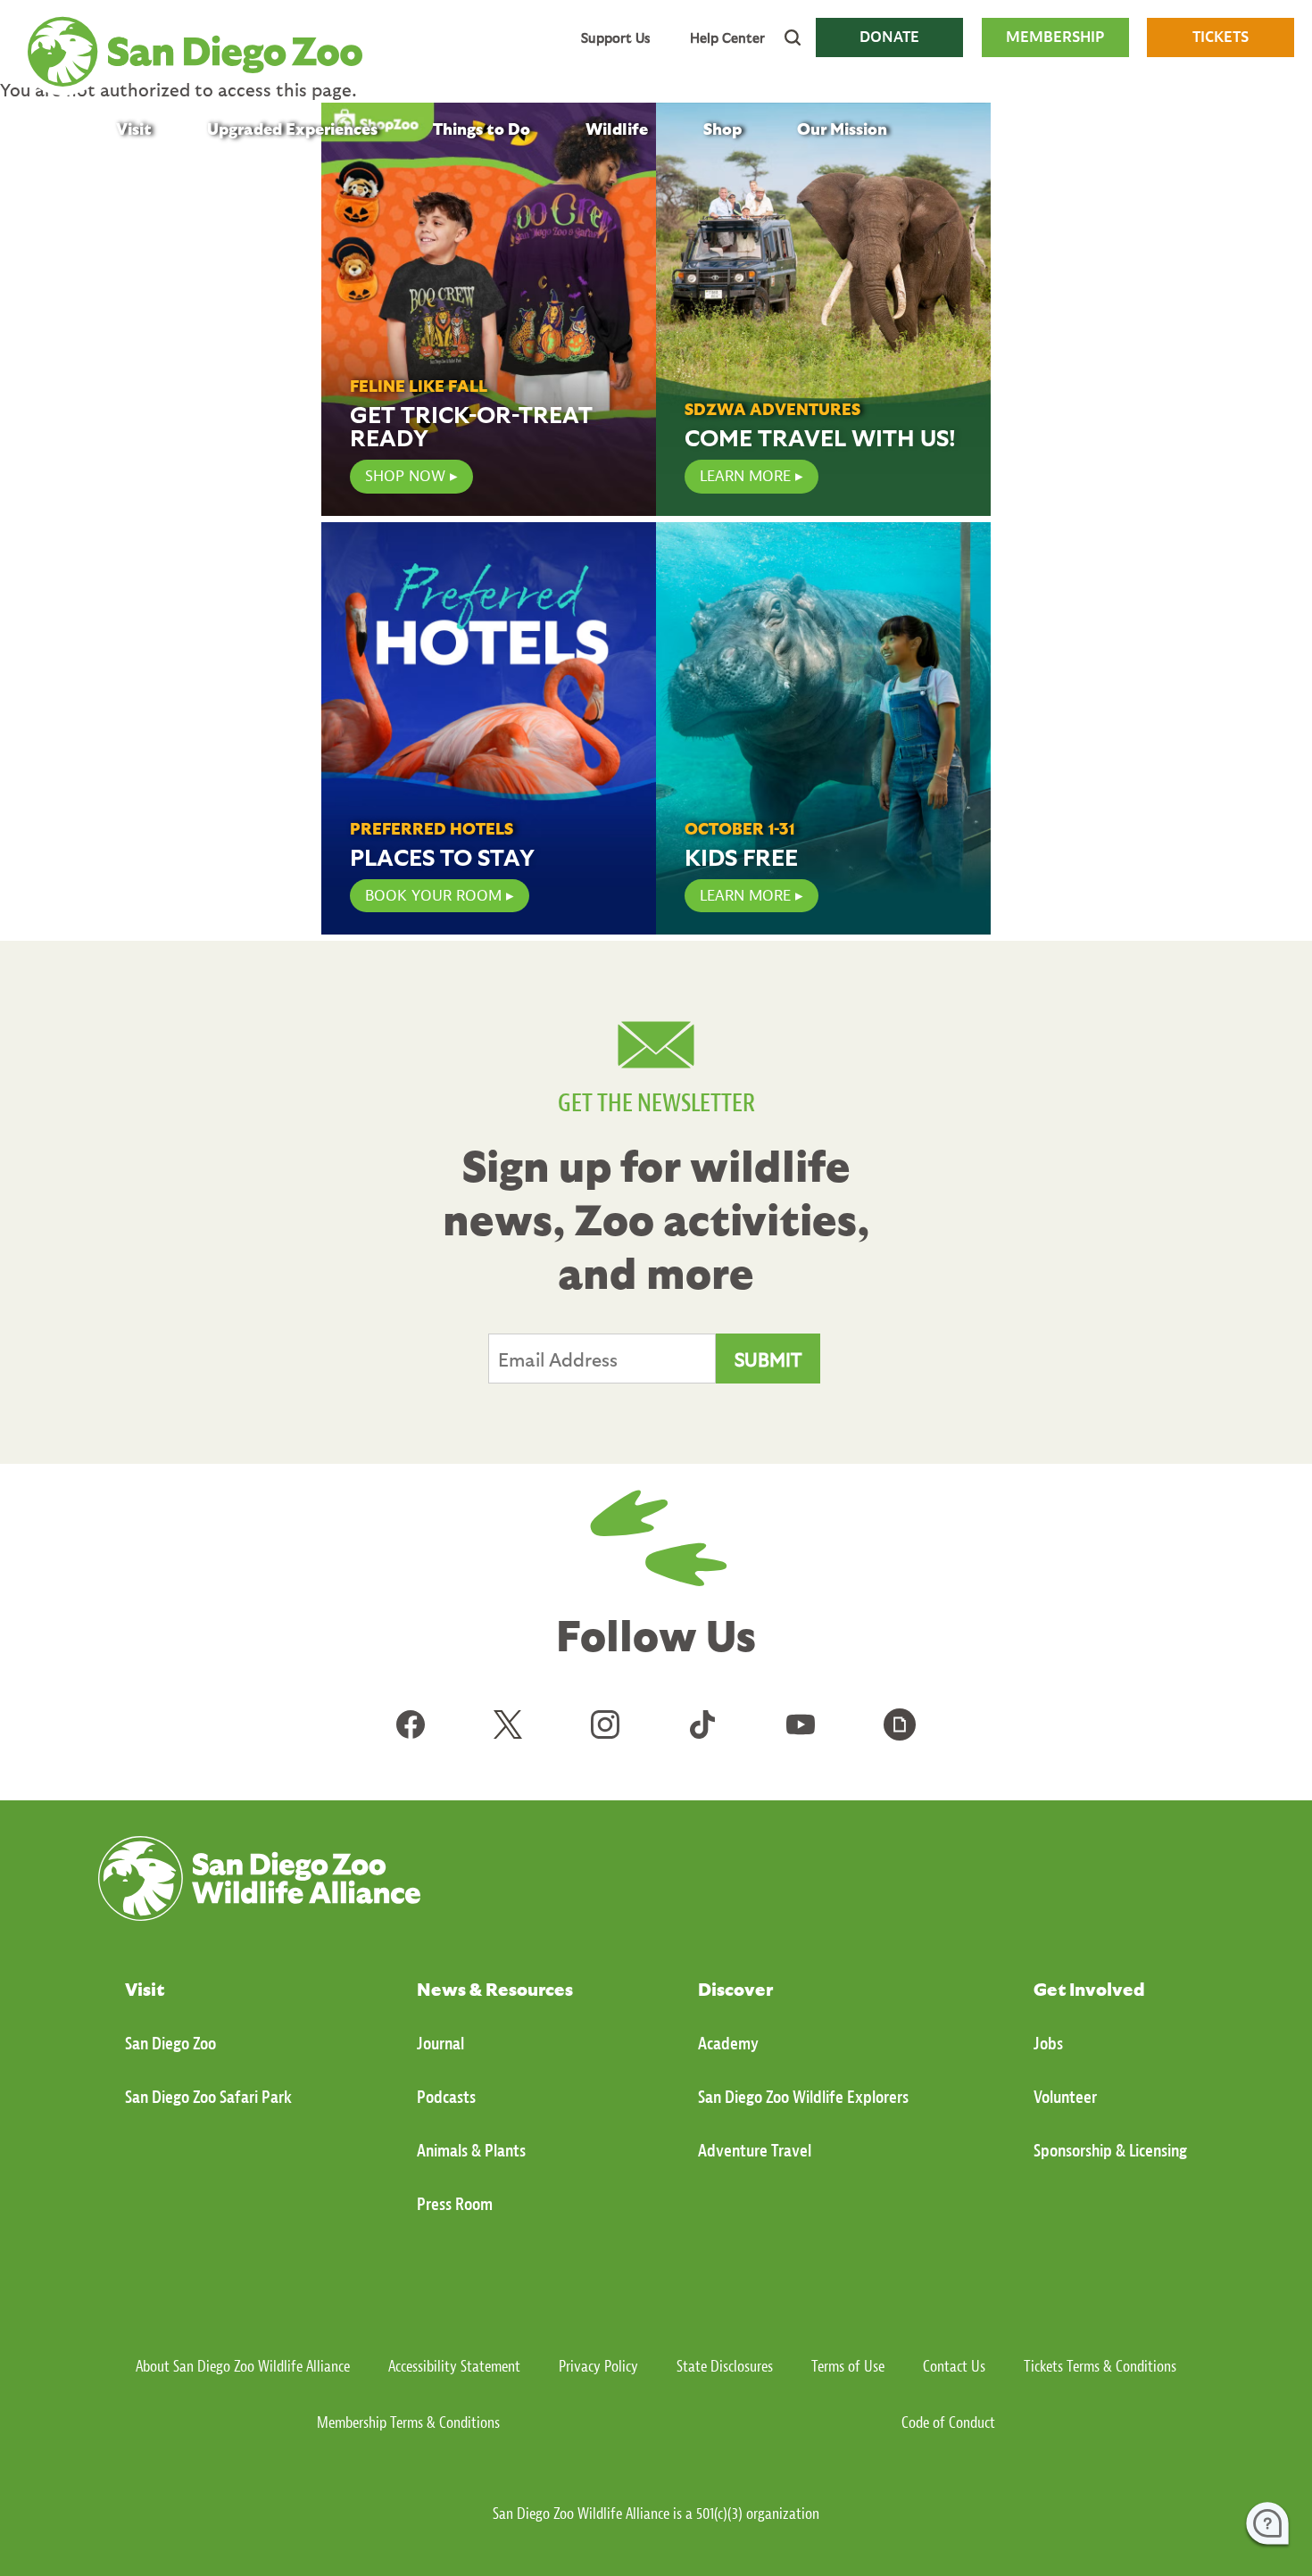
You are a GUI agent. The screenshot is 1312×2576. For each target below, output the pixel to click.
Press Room (455, 2204)
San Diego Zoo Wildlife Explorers (803, 2097)
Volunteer (1065, 2097)
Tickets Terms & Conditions (1100, 2367)
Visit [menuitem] (134, 128)
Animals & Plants (471, 2151)
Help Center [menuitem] (727, 37)
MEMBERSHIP (1055, 37)
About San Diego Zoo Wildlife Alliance (243, 2367)
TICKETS (1221, 37)
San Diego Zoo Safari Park (208, 2097)
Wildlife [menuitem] (617, 128)
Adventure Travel (755, 2151)
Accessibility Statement (454, 2367)
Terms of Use (848, 2367)
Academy (728, 2044)
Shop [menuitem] (722, 128)
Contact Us (954, 2367)
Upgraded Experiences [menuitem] (292, 128)
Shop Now (405, 476)
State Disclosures (725, 2367)
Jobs (1048, 2044)
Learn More (745, 476)
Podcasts (446, 2097)
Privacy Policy (598, 2367)
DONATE (889, 37)
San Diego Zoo (170, 2044)
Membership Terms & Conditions (408, 2423)
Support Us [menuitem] (615, 37)
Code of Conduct (948, 2423)
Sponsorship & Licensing (1110, 2151)
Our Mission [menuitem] (842, 128)
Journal (440, 2044)
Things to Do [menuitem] (482, 128)
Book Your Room (433, 896)
